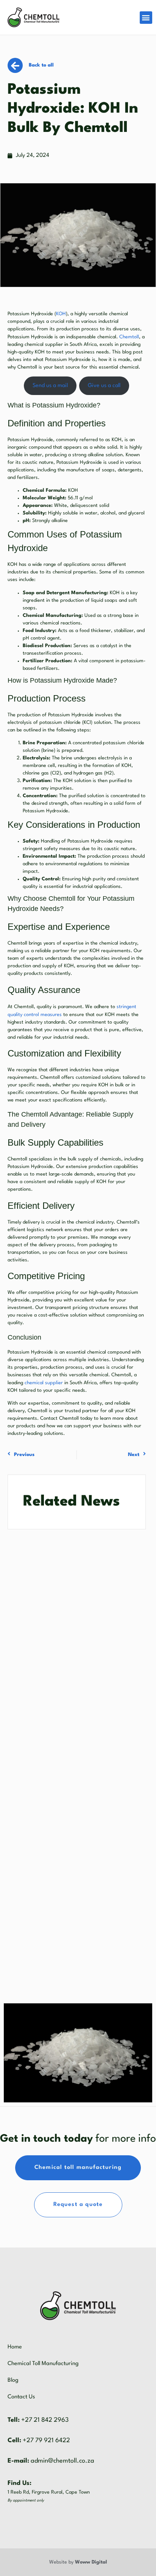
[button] (146, 18)
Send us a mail (50, 386)
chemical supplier (44, 1383)
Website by (78, 2562)
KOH (61, 314)
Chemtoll (129, 337)
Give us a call (104, 386)
